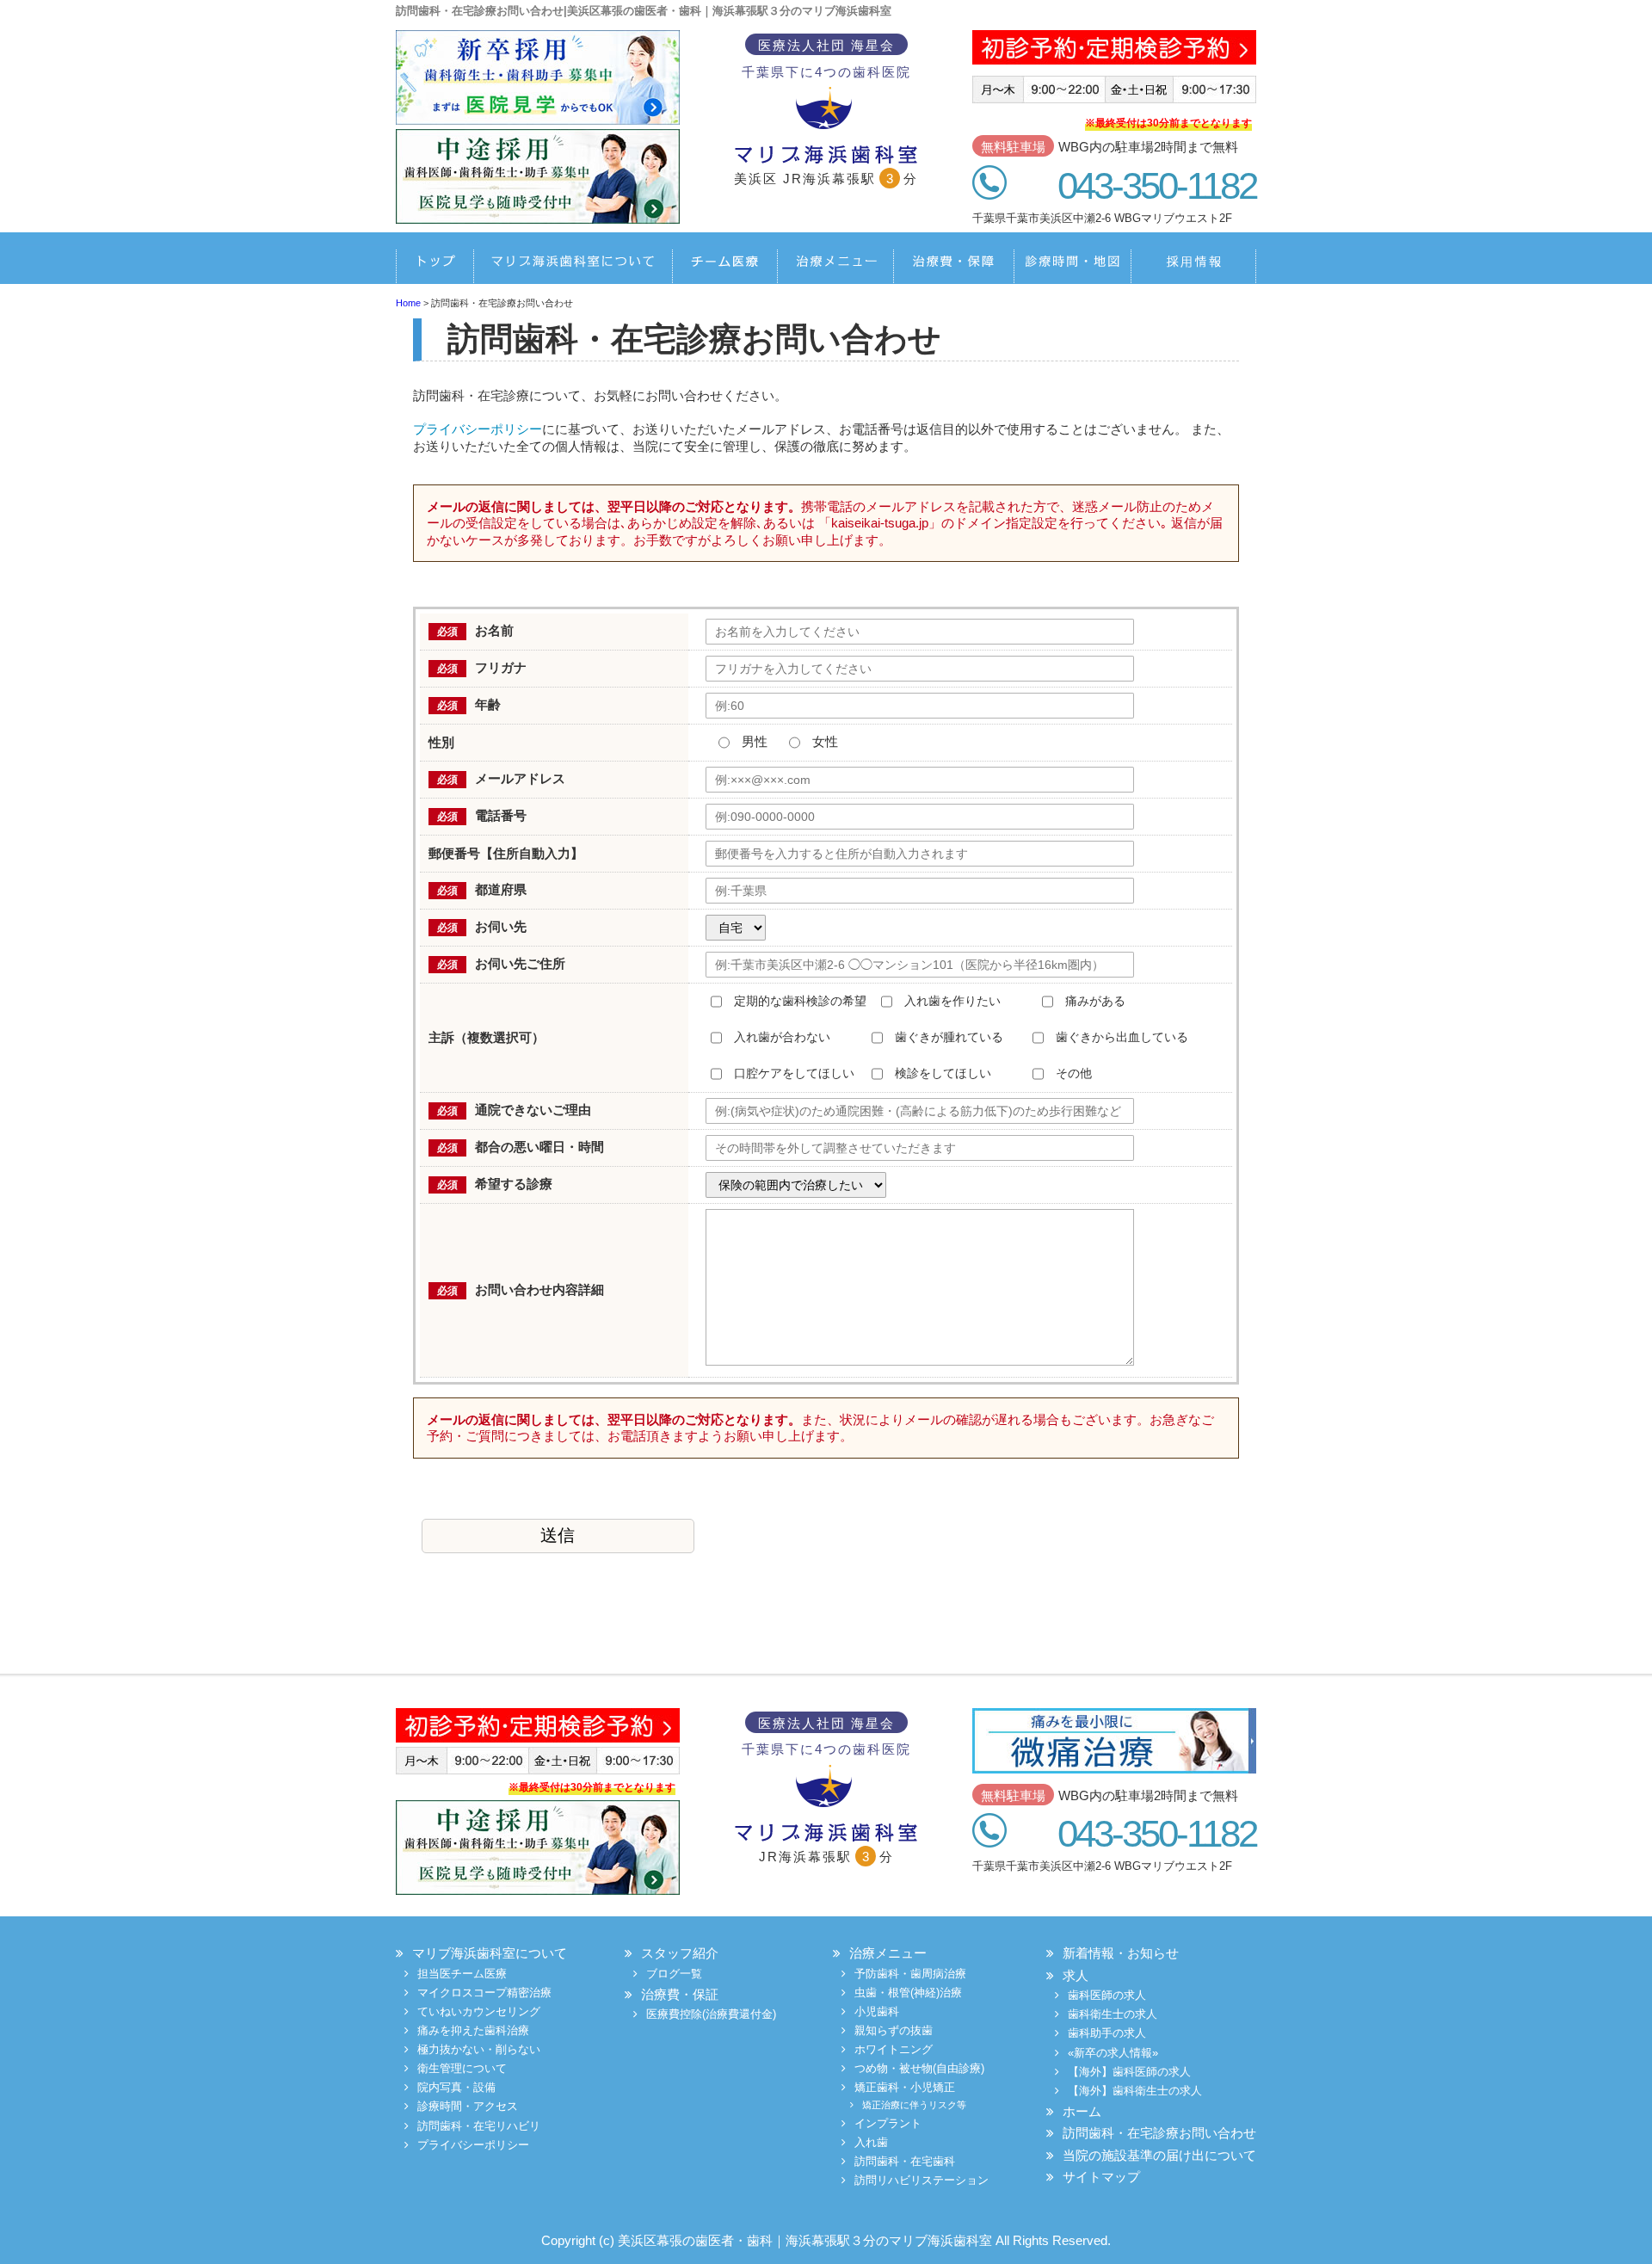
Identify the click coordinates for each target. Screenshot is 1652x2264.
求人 (1076, 1975)
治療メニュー (822, 267)
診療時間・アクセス (468, 2106)
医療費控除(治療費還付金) (711, 2014)
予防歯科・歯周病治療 (910, 1974)
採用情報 (1189, 267)
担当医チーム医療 (715, 267)
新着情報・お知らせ (1121, 1953)
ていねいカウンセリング (479, 2011)
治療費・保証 (945, 267)
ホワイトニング (894, 2049)
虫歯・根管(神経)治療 (908, 1993)
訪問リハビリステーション (922, 2180)
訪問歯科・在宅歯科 (905, 2161)
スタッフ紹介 (680, 1953)
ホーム (435, 267)
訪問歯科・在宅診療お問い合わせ (1159, 2133)
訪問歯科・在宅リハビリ (479, 2126)
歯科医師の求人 (1107, 1995)
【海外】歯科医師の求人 (1129, 2072)
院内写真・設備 (456, 2087)
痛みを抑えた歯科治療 (473, 2030)
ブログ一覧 (674, 1974)
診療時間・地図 (1063, 267)
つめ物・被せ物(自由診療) (919, 2068)
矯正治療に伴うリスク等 (914, 2105)
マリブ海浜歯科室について (572, 267)
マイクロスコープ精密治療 (484, 1993)
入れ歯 (871, 2142)
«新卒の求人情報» (1113, 2053)
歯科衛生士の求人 (1113, 2014)
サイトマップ (1101, 2177)
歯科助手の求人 (1107, 2033)
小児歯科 (877, 2011)
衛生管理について (462, 2068)
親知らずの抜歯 (894, 2030)
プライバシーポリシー (478, 429)
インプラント (888, 2123)
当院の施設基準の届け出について (1159, 2155)
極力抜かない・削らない (479, 2049)
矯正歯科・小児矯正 (905, 2087)
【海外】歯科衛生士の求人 (1135, 2091)
